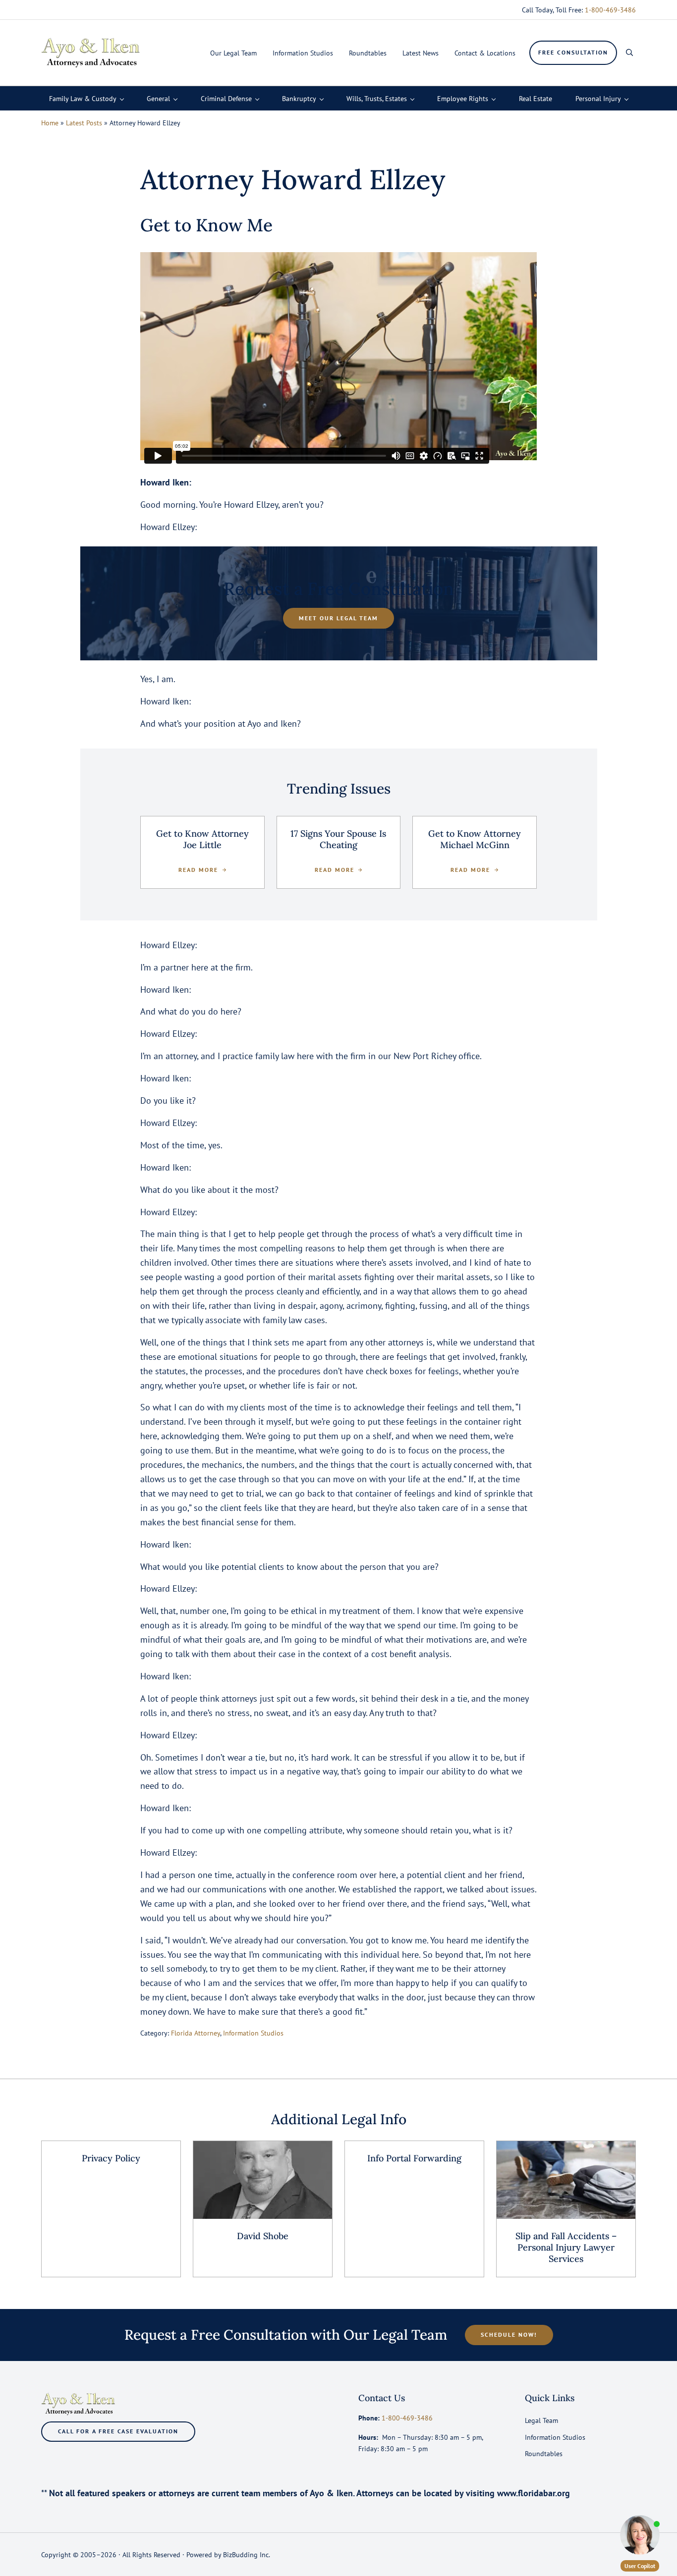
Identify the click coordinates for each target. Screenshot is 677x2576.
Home (50, 123)
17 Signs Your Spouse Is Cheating (338, 839)
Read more (202, 870)
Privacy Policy (111, 2158)
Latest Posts (84, 123)
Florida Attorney (196, 2033)
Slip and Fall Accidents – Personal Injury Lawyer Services (566, 2248)
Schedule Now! (509, 2334)
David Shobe (263, 2236)
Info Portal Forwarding (414, 2158)
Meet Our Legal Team (338, 618)
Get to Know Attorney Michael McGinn (475, 839)
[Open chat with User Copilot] (640, 2535)
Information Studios (253, 2033)
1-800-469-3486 (610, 10)
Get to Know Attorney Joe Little (202, 839)
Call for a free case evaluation (118, 2431)
